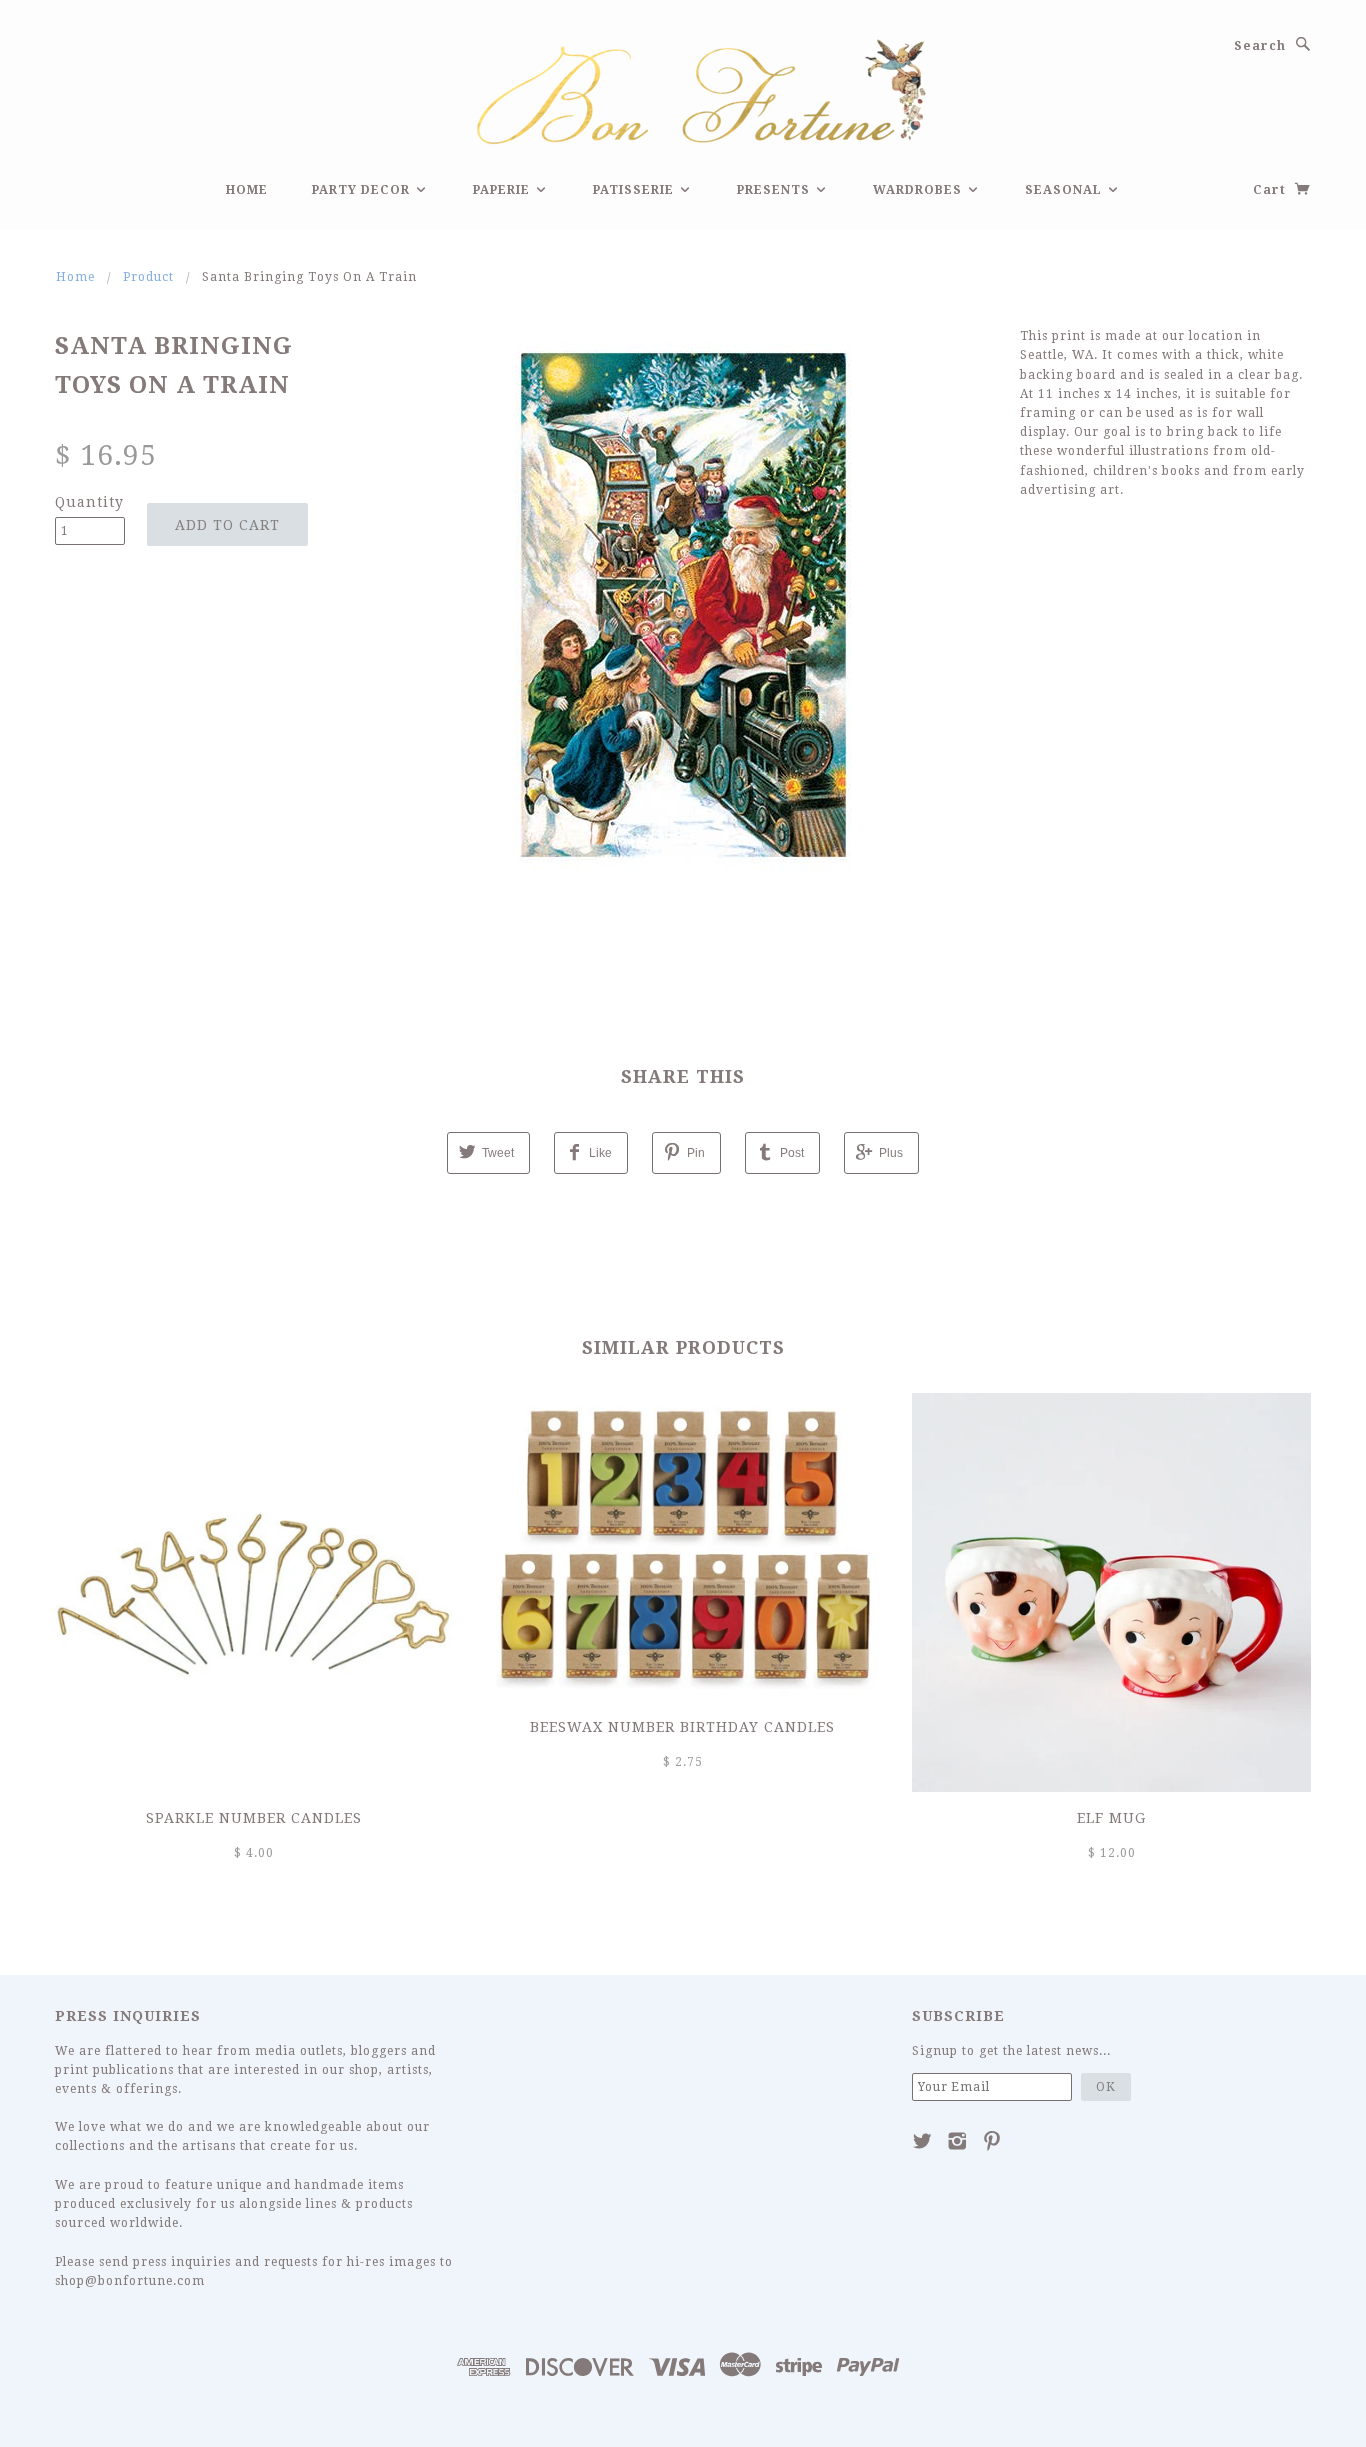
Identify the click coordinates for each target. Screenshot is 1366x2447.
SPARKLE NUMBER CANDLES (254, 1818)
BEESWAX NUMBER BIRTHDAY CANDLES (682, 1727)
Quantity (89, 502)
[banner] (683, 89)
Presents (775, 190)
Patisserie (635, 190)
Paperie (503, 190)
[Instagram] (957, 2141)
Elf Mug (1111, 1818)
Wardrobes (919, 190)
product (148, 277)
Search (1260, 46)
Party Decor (363, 190)
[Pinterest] (992, 2141)
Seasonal (1065, 190)
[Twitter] (922, 2141)
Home (247, 190)
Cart (1271, 190)
